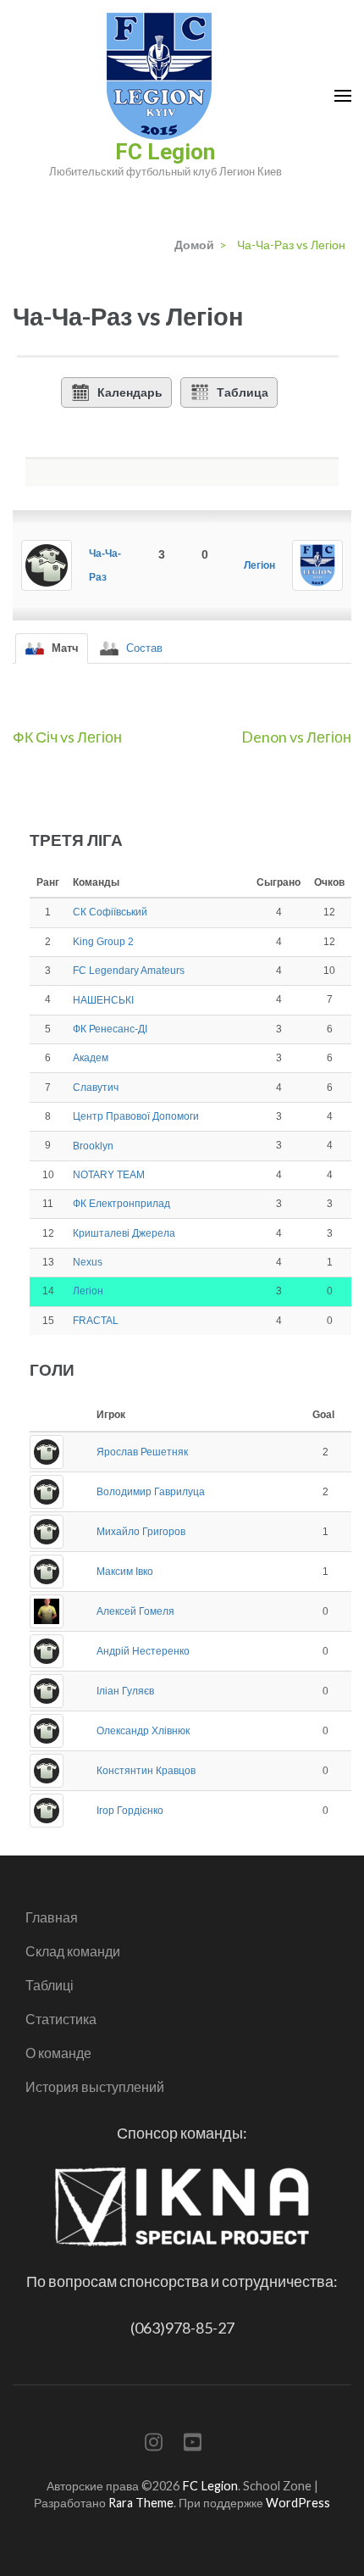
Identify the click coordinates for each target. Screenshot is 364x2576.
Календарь (130, 392)
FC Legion (165, 152)
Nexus (88, 1262)
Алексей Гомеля (135, 1611)
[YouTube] (193, 2445)
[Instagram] (154, 2445)
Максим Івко (125, 1572)
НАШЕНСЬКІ (103, 1000)
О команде (58, 2053)
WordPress (298, 2503)
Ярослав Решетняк (142, 1452)
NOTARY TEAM (109, 1175)
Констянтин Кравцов (146, 1771)
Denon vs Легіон (296, 737)
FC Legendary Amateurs (129, 971)
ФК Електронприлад (121, 1204)
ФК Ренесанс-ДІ (110, 1029)
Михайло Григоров (141, 1532)
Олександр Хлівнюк (143, 1731)
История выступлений (95, 2086)
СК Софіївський (110, 912)
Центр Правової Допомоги (136, 1116)
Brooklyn (93, 1146)
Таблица (243, 392)
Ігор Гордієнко (130, 1811)
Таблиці (50, 1985)
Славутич (96, 1088)
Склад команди (73, 1951)
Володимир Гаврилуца (151, 1492)
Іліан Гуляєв (125, 1691)
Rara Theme (141, 2503)
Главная (52, 1917)
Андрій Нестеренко (143, 1651)
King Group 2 (103, 942)
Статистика (61, 2019)
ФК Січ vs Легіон (67, 737)
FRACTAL (96, 1321)
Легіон (259, 565)
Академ (91, 1058)
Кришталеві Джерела (124, 1233)
